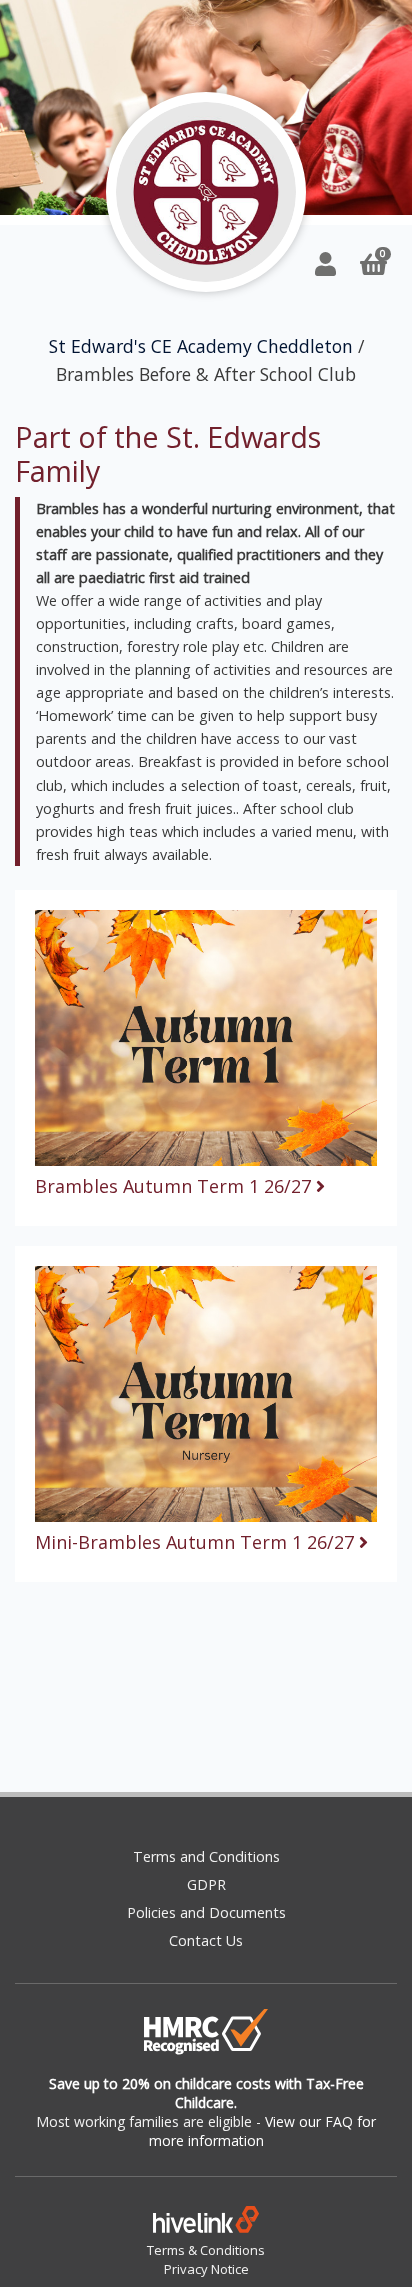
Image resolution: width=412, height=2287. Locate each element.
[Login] (325, 263)
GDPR (206, 1884)
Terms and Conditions (206, 1856)
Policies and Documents (206, 1912)
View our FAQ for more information (263, 2131)
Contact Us (206, 1940)
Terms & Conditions (206, 2250)
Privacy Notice (206, 2269)
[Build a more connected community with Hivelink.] (206, 2223)
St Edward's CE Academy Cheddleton (201, 346)
